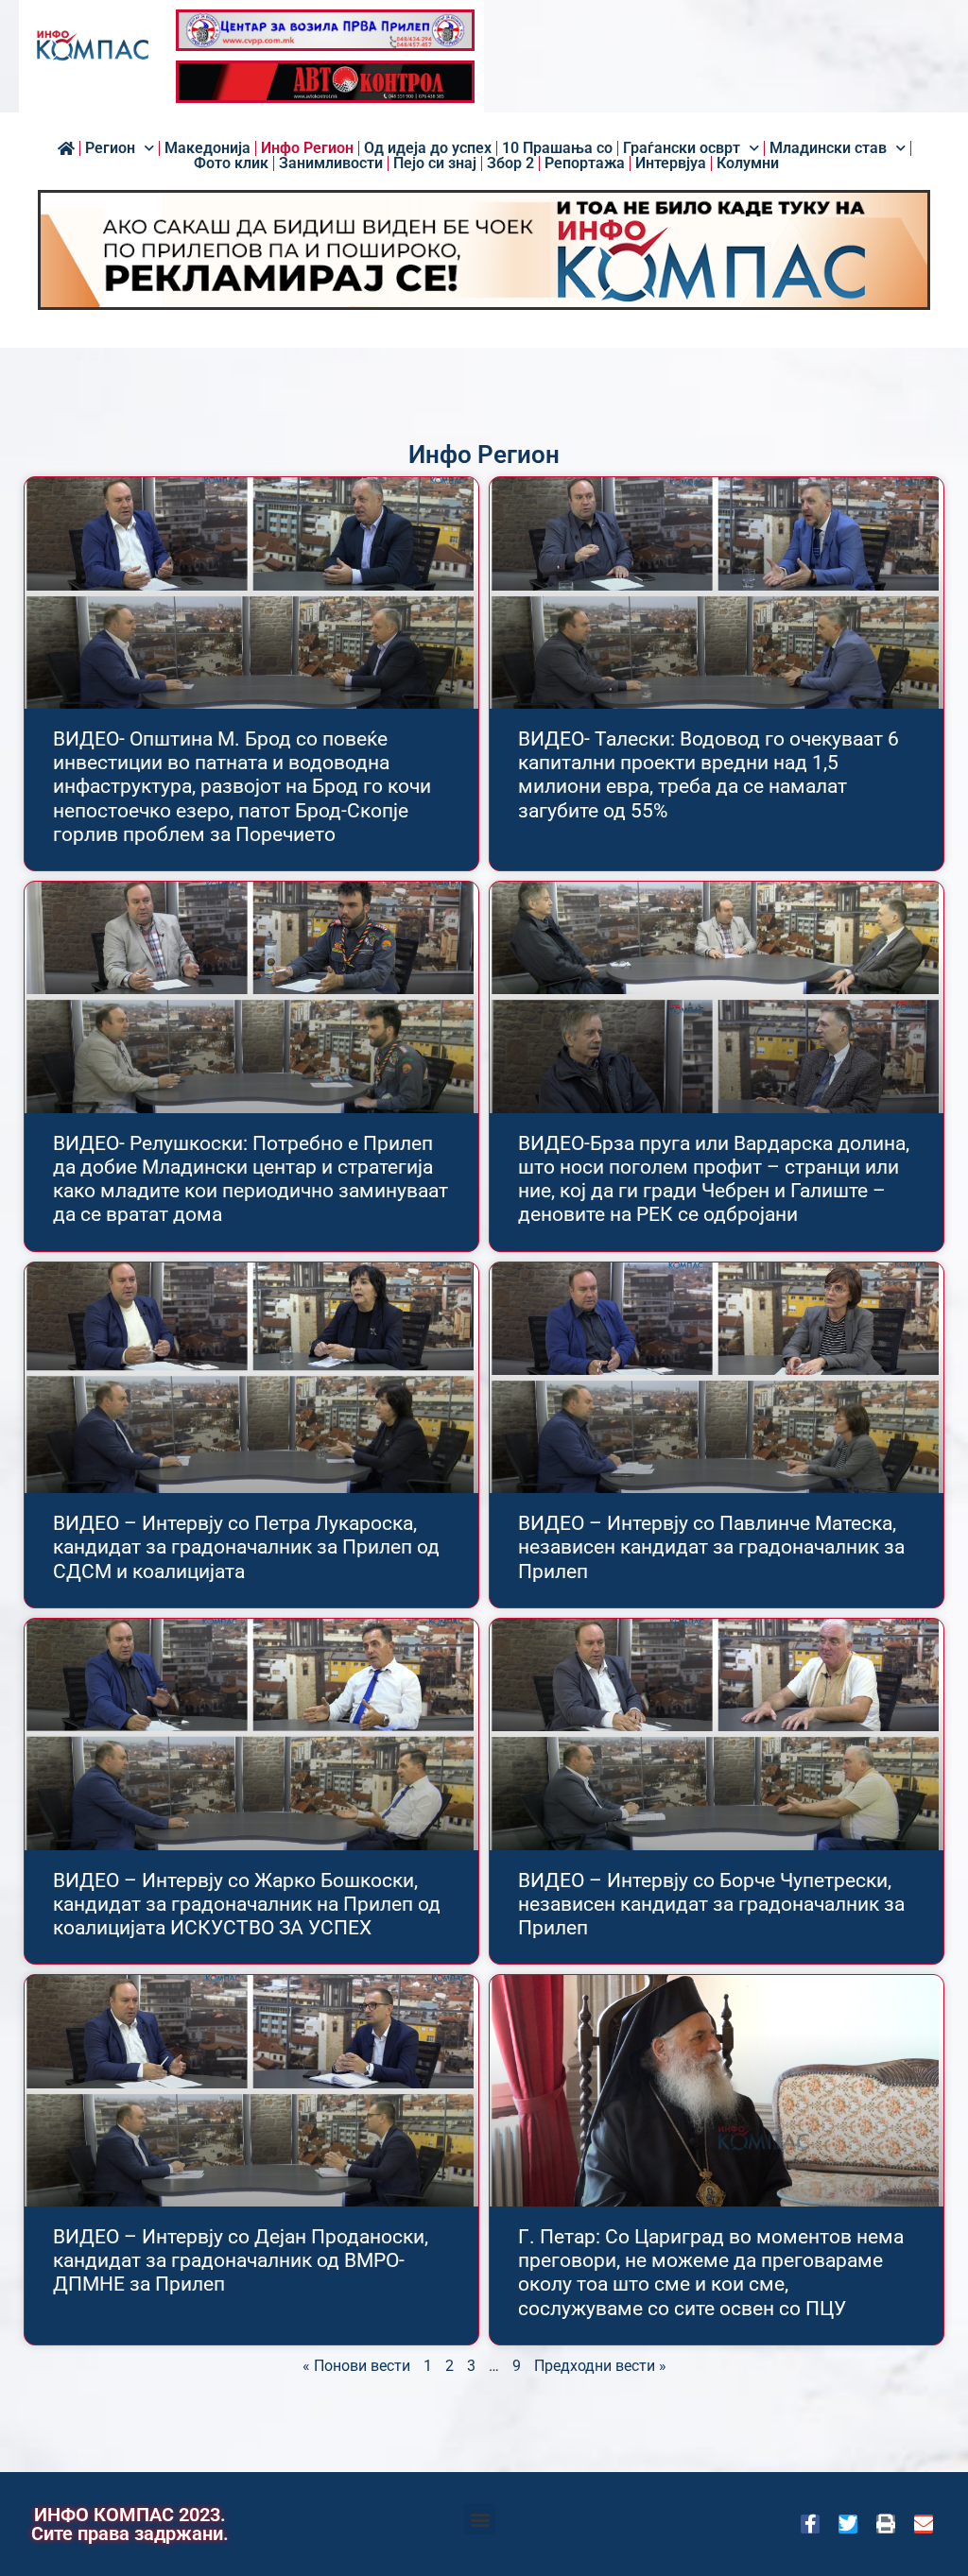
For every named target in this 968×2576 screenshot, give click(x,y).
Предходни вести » (600, 2366)
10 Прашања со (557, 148)
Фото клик (231, 163)
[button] (480, 2519)
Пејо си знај (435, 163)
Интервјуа (671, 163)
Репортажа (585, 163)
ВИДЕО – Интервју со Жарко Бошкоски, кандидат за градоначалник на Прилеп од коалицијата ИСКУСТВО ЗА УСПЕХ (247, 1904)
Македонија (207, 148)
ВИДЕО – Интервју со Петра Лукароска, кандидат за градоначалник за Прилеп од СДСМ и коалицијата (246, 1547)
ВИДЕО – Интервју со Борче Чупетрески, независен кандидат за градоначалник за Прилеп (711, 1904)
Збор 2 (510, 163)
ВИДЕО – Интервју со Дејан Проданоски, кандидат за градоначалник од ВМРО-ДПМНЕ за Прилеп (241, 2260)
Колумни (748, 163)
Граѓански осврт (682, 148)
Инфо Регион (307, 148)
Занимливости (331, 163)
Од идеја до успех (428, 148)
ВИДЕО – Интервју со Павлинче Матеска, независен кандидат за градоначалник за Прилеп (711, 1547)
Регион (110, 148)
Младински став (828, 148)
